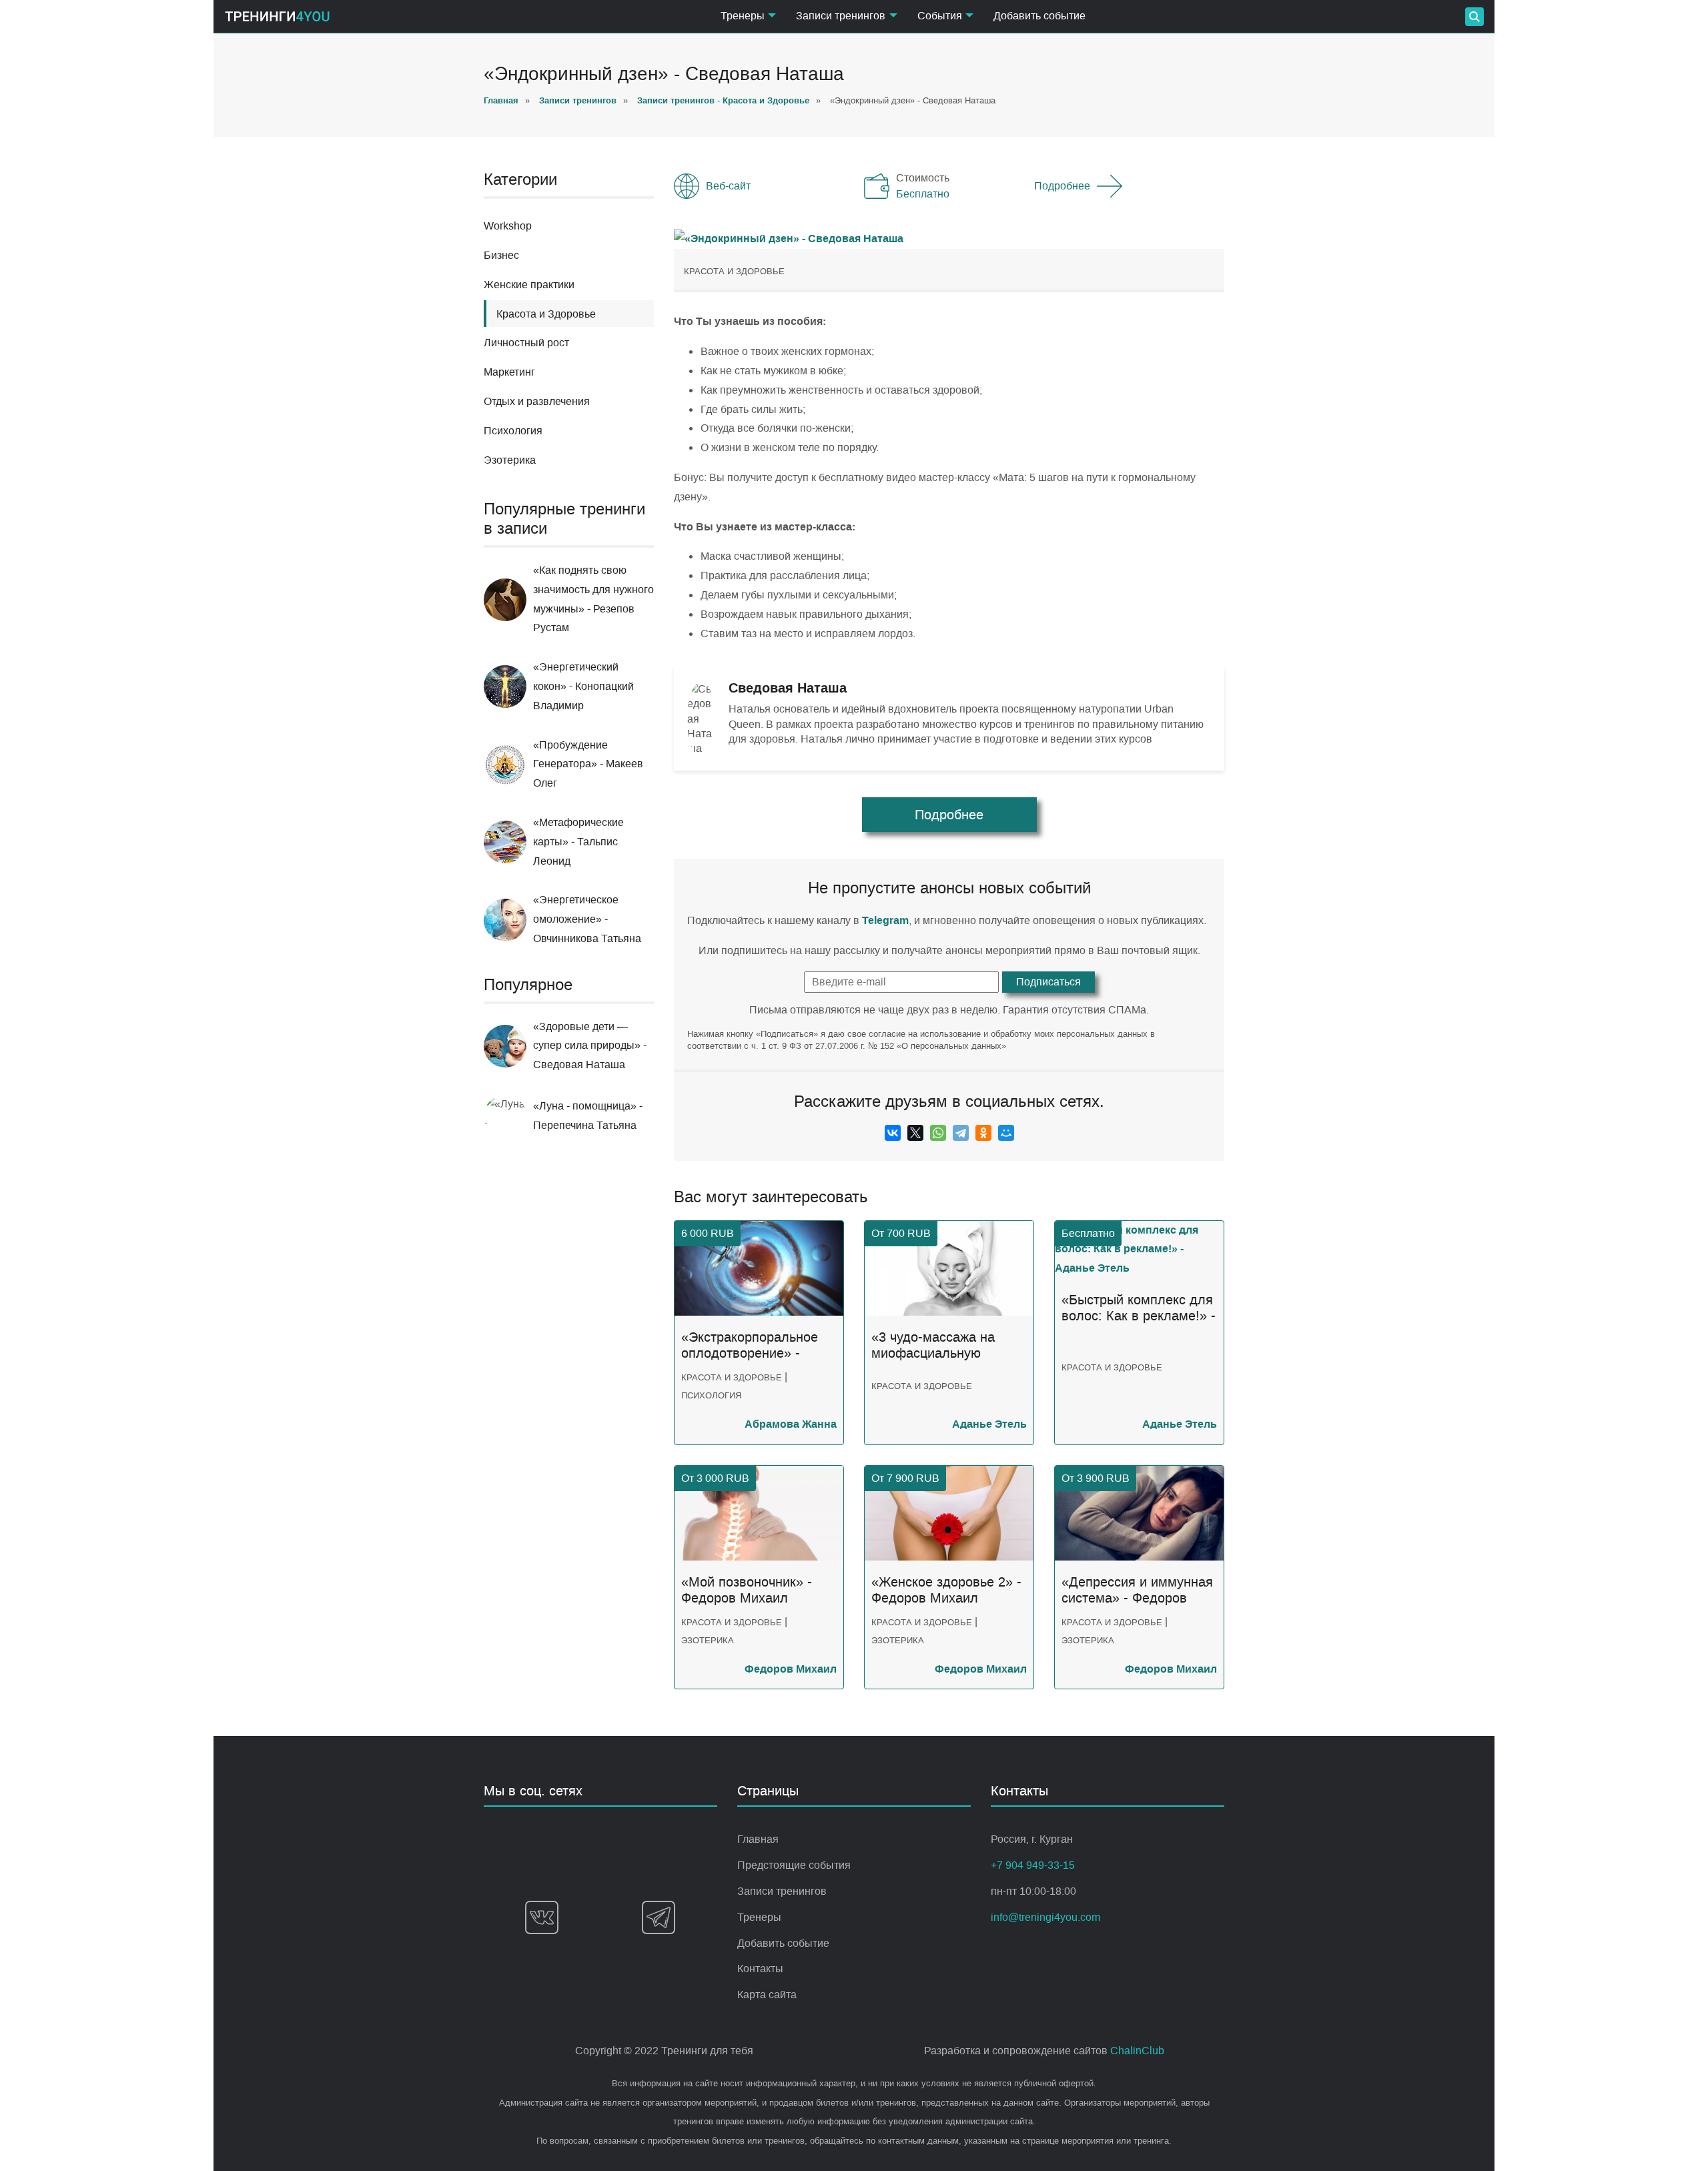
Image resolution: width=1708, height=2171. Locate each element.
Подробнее (1062, 186)
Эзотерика (510, 460)
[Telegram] (961, 1133)
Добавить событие (1039, 16)
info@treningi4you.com (1045, 1917)
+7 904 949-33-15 (1033, 1865)
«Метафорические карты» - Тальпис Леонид (578, 842)
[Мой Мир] (1006, 1133)
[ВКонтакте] (893, 1133)
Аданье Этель (989, 1424)
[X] (915, 1133)
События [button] (940, 16)
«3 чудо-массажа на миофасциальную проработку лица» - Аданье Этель (933, 1346)
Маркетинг (509, 372)
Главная (758, 1839)
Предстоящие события (794, 1865)
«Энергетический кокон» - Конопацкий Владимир (583, 686)
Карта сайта (767, 1995)
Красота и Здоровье (734, 271)
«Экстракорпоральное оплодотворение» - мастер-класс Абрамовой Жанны (750, 1346)
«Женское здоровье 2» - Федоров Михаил (946, 1590)
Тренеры (759, 1917)
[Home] (277, 16)
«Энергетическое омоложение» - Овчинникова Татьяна (587, 919)
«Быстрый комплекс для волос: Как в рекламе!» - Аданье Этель (1139, 1308)
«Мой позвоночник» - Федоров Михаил (747, 1590)
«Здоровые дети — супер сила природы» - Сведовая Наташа (590, 1046)
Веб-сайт (728, 186)
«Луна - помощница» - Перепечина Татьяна (588, 1116)
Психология (513, 431)
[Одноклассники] (983, 1133)
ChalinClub (1137, 2051)
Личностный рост (526, 343)
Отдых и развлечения (537, 401)
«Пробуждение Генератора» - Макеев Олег (588, 764)
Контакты (760, 1969)
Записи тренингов (782, 1891)
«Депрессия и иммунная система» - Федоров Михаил (1137, 1591)
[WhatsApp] (938, 1133)
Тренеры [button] (743, 16)
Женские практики (529, 285)
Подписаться (1048, 982)
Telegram (885, 920)
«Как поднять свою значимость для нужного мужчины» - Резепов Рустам (593, 599)
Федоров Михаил (791, 1669)
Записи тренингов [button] (841, 16)
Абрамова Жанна (791, 1424)
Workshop (508, 226)
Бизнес (501, 255)
